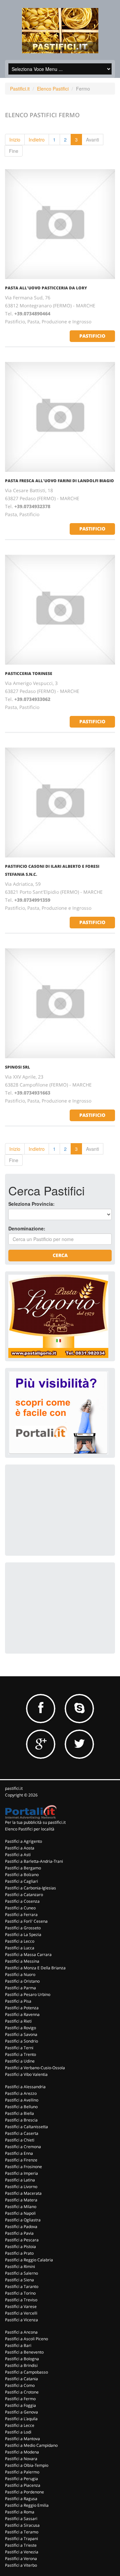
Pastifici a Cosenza (22, 1901)
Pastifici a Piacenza (23, 2485)
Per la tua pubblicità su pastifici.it (35, 1822)
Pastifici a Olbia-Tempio (27, 2465)
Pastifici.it (20, 89)
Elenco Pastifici (53, 89)
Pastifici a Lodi (18, 2432)
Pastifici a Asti (18, 1855)
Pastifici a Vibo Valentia (26, 2074)
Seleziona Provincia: (31, 1204)
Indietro (37, 140)
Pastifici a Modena (22, 2452)
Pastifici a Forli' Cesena (26, 1921)
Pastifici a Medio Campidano (31, 2445)
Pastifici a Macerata (23, 2193)
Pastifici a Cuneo (20, 1908)
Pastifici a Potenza (22, 2008)
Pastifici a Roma (20, 2512)
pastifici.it (14, 1788)
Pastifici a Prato (19, 2253)
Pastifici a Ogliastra (23, 2220)
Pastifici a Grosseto (23, 1928)
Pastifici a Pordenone (24, 2492)
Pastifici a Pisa (18, 2001)
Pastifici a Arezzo (21, 2093)
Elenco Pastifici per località (30, 1829)
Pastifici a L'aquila (21, 2419)
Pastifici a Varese (21, 2306)
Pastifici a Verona (21, 2559)
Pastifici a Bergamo (23, 1868)
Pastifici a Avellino (22, 2100)
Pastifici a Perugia (21, 2479)
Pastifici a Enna (19, 2153)
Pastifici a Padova (21, 2227)
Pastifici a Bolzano (22, 1875)
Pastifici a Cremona (23, 2147)
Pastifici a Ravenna (22, 2014)
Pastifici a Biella (19, 2113)
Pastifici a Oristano (22, 1981)
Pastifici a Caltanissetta (26, 2127)
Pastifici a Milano (21, 2207)
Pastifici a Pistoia (20, 2247)
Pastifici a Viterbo (21, 2565)
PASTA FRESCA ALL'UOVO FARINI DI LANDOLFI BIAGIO (59, 481)
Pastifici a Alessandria (25, 2087)
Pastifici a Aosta (20, 1848)
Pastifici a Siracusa (22, 2525)
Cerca (60, 1255)
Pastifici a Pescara (22, 2240)
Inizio (15, 140)
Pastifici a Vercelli (21, 2313)
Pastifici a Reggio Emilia (27, 2505)
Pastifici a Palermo (22, 2472)
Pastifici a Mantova (22, 2439)
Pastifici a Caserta (22, 2133)
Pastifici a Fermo (20, 2399)
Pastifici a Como (20, 2385)
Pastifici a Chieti (20, 2140)
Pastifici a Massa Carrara (28, 1954)
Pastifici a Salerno (21, 2273)
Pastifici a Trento (20, 2054)
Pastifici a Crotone (22, 2392)
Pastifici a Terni (19, 2048)
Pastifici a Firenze (21, 2160)
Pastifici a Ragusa (21, 2499)
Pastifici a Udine (20, 2061)
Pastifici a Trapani (21, 2539)
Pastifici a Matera (21, 2200)
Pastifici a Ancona (21, 2332)
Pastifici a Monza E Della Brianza (35, 1968)
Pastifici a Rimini (20, 2266)
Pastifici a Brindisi (21, 2365)
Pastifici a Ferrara (21, 1915)
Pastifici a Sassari (21, 2519)
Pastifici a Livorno (21, 2187)
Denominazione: (27, 1228)
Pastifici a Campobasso (26, 2372)
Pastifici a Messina (22, 1961)
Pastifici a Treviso (21, 2300)
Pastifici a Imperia (21, 2173)
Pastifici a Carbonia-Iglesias (30, 1888)
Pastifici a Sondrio (21, 2041)
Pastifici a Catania (21, 2379)
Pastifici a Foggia (20, 2405)
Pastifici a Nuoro (20, 1974)
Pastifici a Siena (19, 2280)
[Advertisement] (58, 1509)
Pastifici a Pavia (19, 2233)
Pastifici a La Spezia (23, 1934)
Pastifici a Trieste (21, 2545)
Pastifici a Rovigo (20, 2028)
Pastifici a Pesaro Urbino (28, 1994)
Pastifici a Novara (21, 2459)
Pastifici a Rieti (18, 2021)
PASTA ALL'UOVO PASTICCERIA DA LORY (46, 288)
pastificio (92, 336)
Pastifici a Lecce (20, 2425)
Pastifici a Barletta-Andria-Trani (34, 1861)
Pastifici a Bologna (22, 2359)
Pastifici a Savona (21, 2034)
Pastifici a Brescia (21, 2120)
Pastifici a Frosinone (23, 2167)
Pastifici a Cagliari (21, 1881)
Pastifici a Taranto (22, 2286)
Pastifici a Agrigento (23, 1841)
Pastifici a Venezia (22, 2552)
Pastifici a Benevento (24, 2352)
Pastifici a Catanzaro (24, 1895)
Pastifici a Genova (21, 2412)
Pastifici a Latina (20, 2180)
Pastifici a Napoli (20, 2213)
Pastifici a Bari (18, 2345)
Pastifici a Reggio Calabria (29, 2260)
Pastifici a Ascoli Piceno (26, 2339)
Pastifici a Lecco (20, 1941)
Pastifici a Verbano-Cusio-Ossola (35, 2068)
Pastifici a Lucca (20, 1948)
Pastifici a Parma (20, 1988)
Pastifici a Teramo (22, 2532)
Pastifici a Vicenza (21, 2320)
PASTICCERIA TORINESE (29, 673)
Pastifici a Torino (20, 2293)
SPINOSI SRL (17, 1067)
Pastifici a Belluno (21, 2107)
